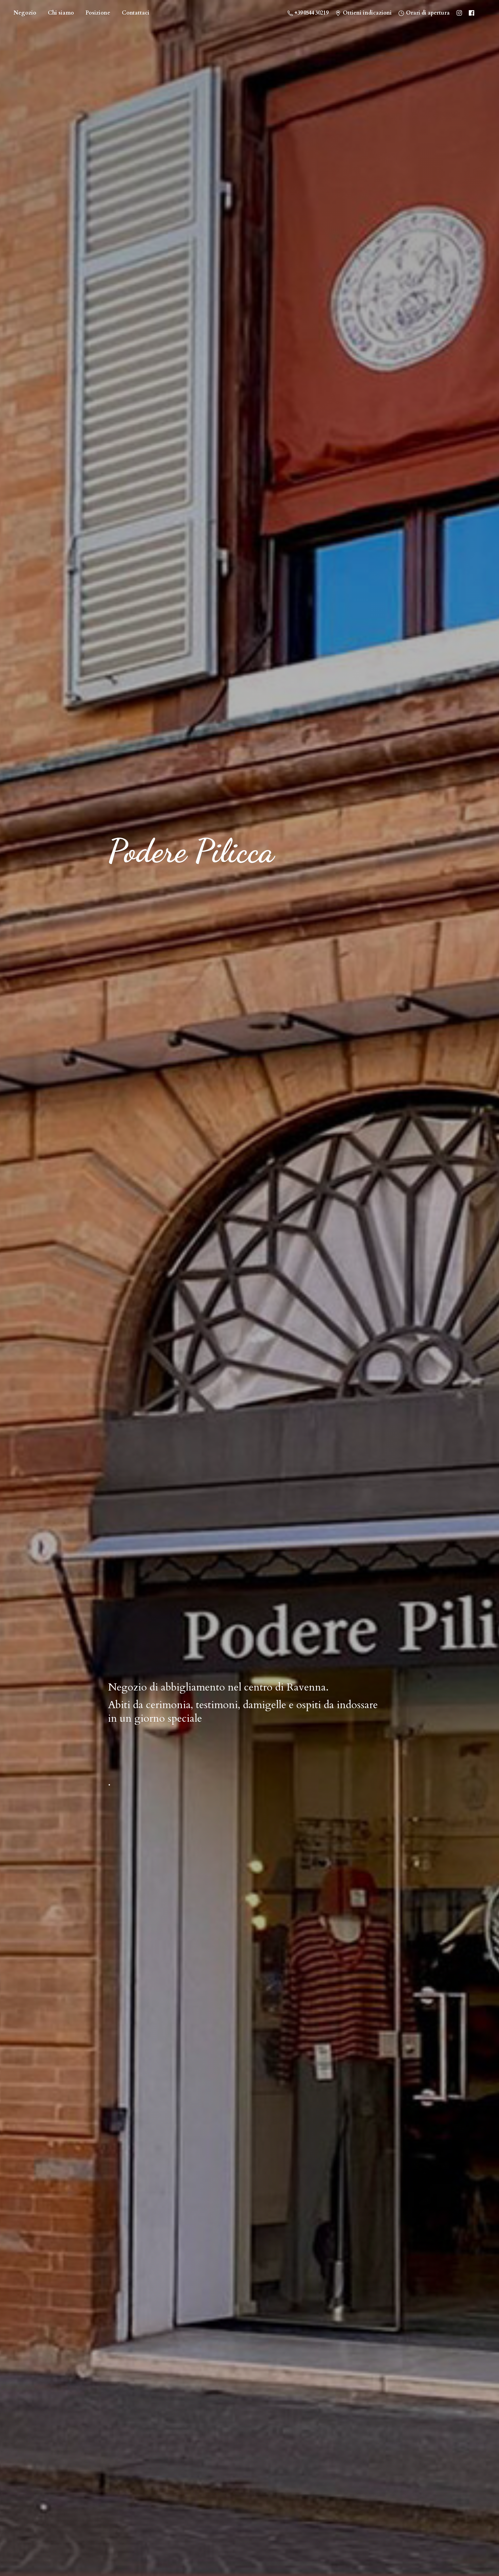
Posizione (98, 13)
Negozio (25, 13)
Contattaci (136, 13)
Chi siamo (61, 13)
